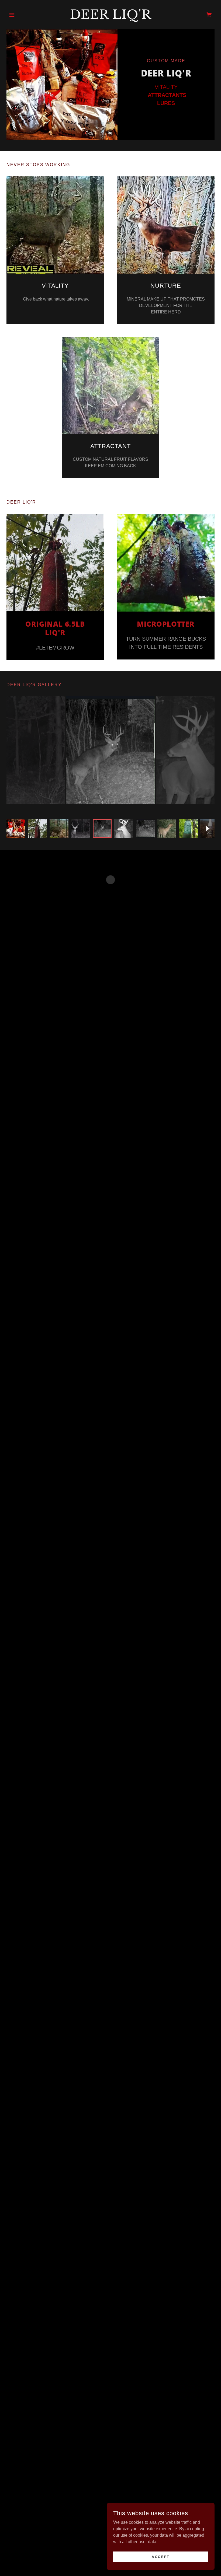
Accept (160, 2557)
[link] (110, 17)
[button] (22, 15)
